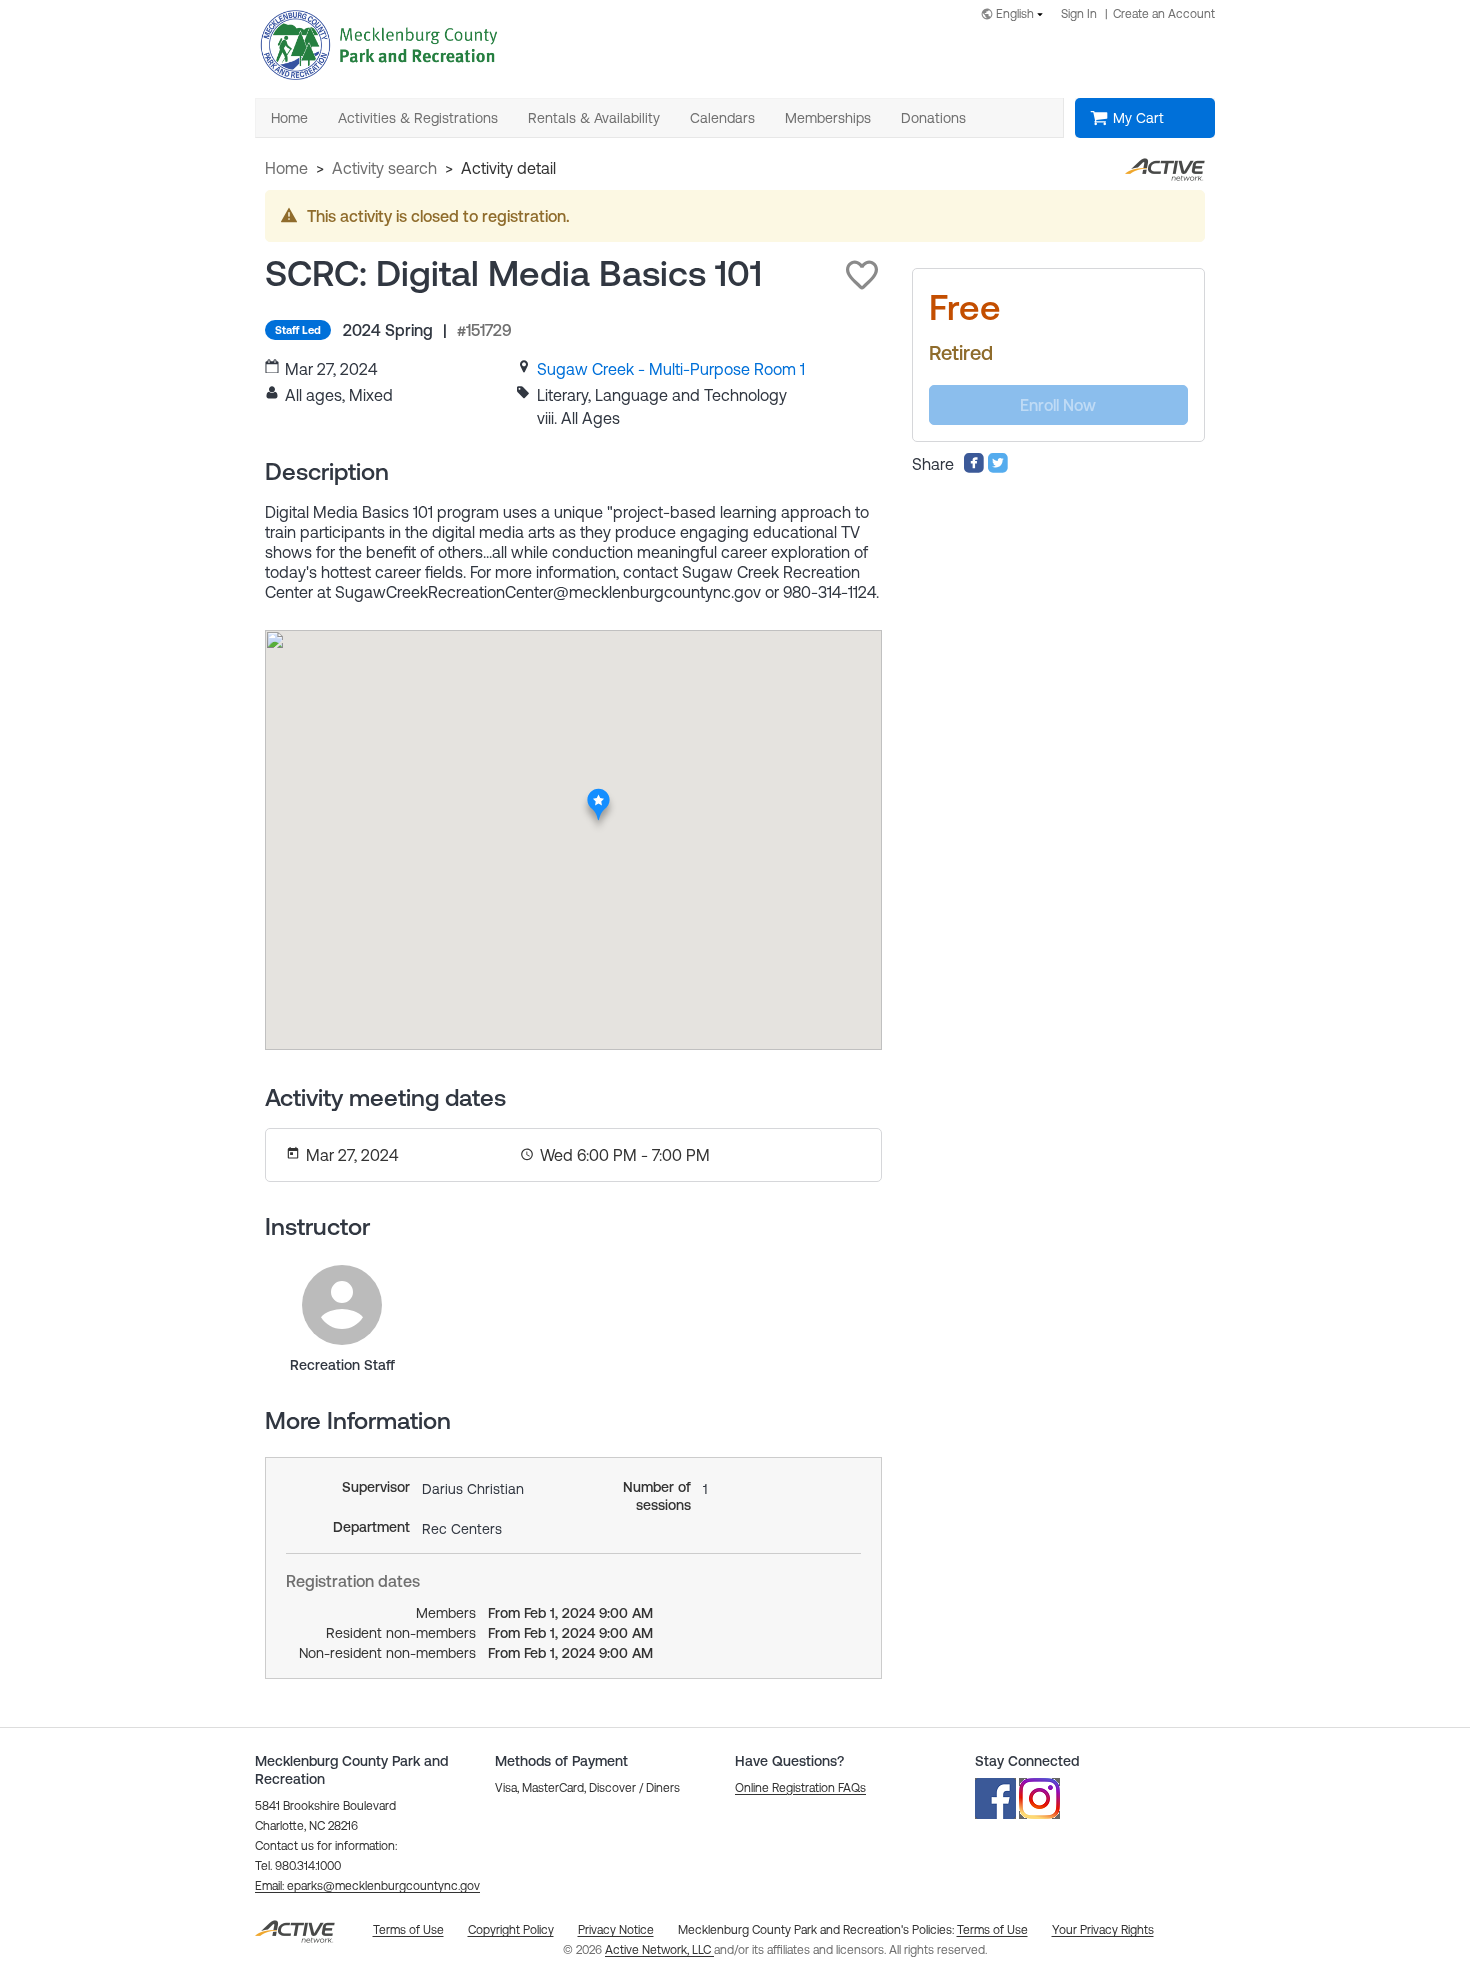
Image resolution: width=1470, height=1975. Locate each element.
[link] (671, 369)
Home (286, 168)
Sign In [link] (1079, 14)
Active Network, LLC (659, 1950)
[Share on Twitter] (998, 468)
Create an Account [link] (1164, 14)
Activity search (384, 168)
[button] (862, 275)
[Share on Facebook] (974, 468)
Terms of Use (992, 1930)
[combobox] (1016, 15)
